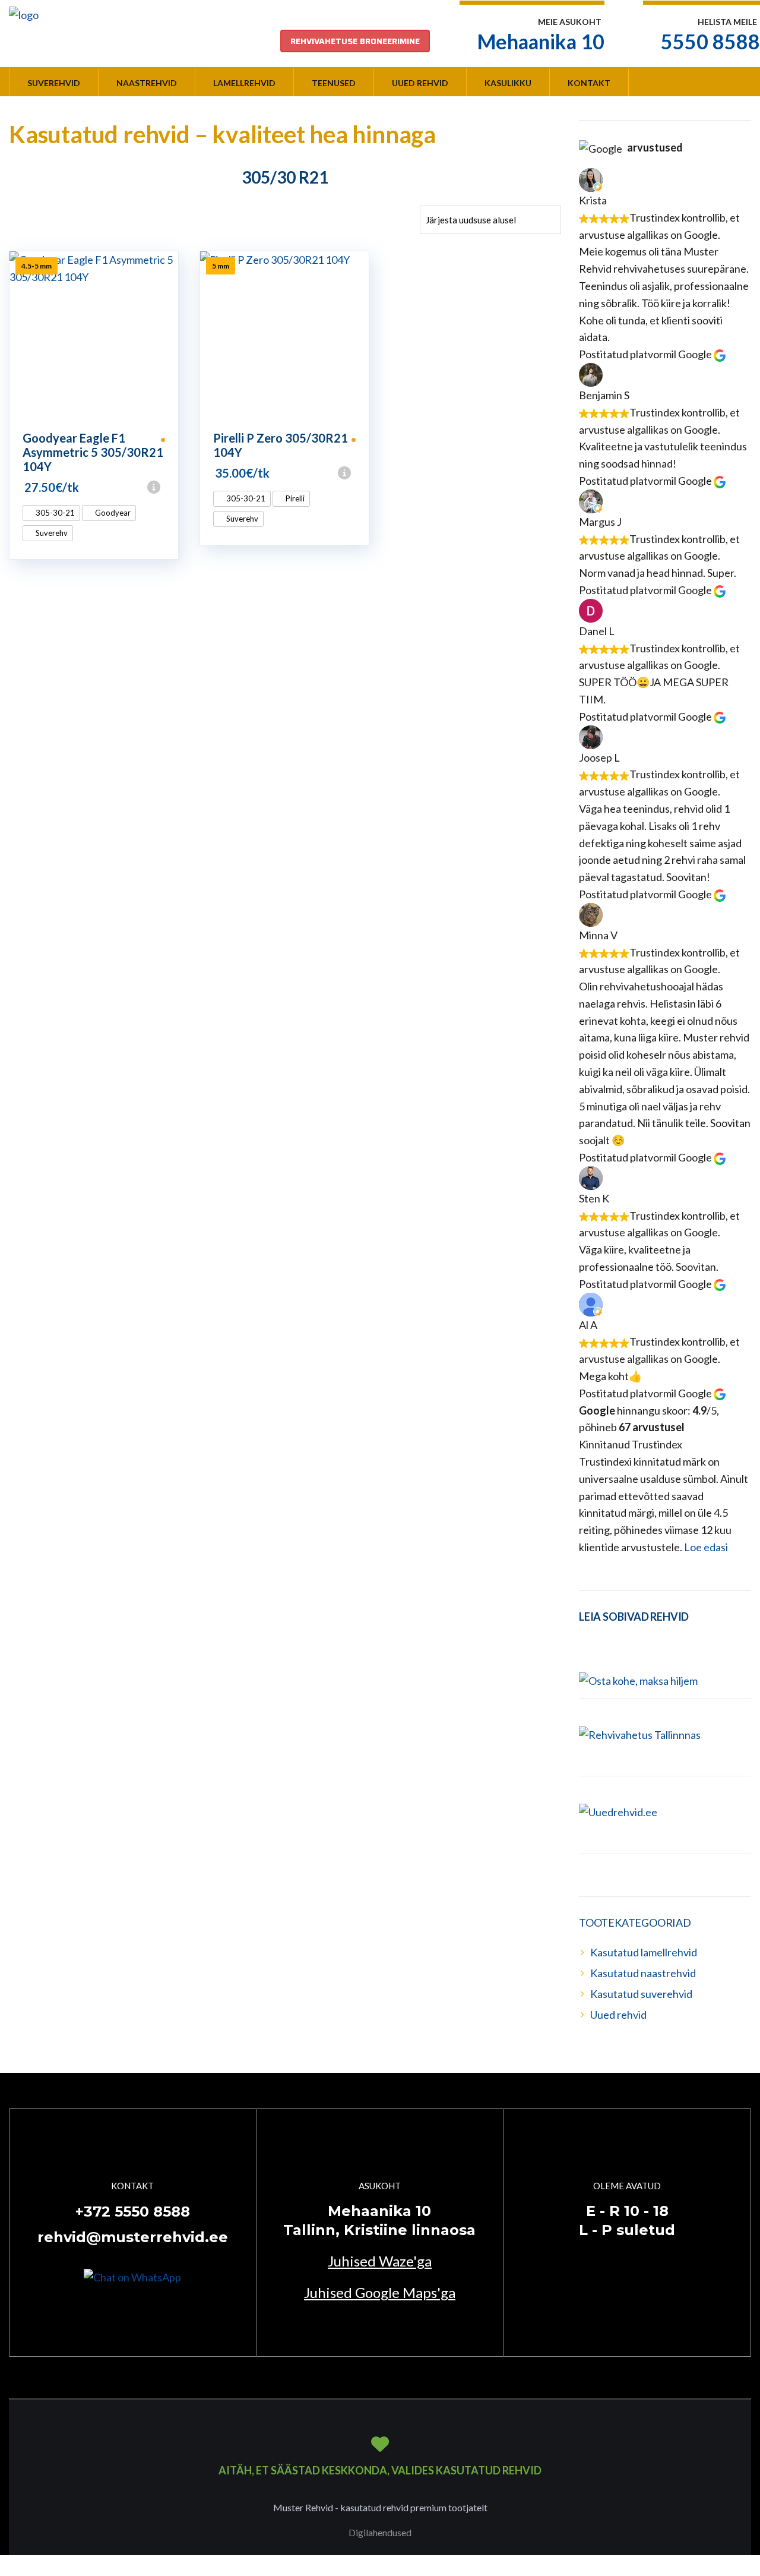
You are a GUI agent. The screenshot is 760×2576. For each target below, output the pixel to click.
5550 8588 (710, 41)
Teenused (334, 83)
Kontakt (589, 83)
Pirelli (294, 498)
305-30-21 (54, 513)
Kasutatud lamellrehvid (644, 1952)
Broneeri (173, 487)
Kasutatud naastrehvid (643, 1973)
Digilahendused (380, 2532)
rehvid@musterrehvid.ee (133, 2237)
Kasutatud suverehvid (641, 1994)
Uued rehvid (420, 83)
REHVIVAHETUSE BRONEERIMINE (355, 41)
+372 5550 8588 (133, 2212)
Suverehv (51, 533)
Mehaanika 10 (541, 41)
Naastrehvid (147, 83)
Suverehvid (54, 83)
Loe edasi (706, 1547)
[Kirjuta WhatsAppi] (132, 2276)
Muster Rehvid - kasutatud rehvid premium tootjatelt (380, 2507)
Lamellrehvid (244, 83)
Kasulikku (508, 83)
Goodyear (112, 513)
